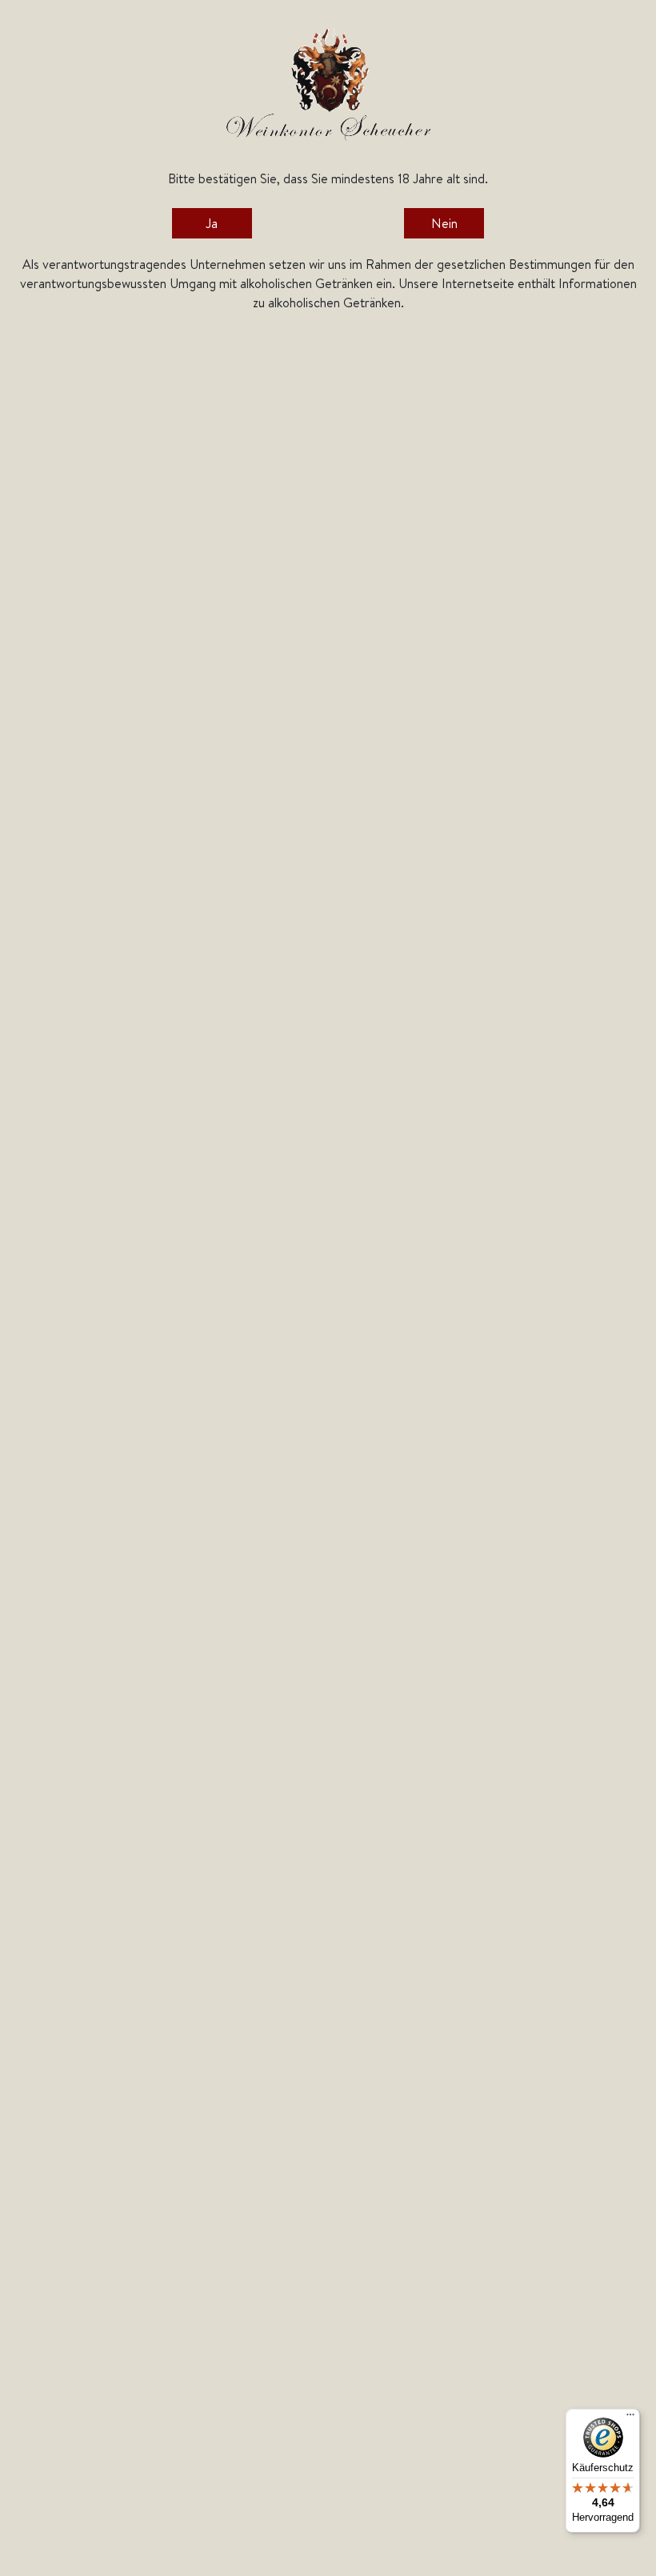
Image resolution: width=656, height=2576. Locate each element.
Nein (444, 223)
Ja (212, 223)
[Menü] (630, 2418)
